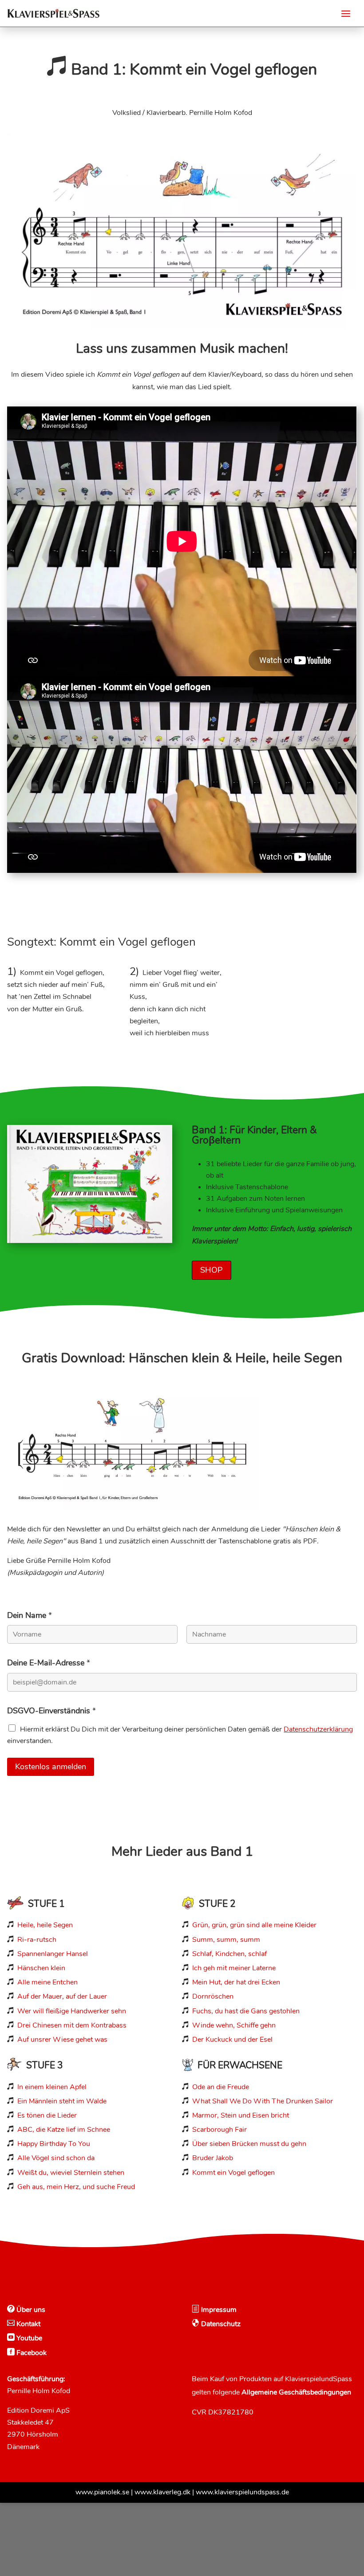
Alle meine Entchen (47, 1982)
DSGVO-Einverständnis (51, 1711)
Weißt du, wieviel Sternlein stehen (71, 2173)
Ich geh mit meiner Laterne (234, 1968)
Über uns (30, 2310)
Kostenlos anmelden (51, 1767)
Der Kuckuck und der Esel (232, 2039)
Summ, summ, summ (226, 1940)
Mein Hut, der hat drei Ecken (236, 1982)
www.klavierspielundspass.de (242, 2492)
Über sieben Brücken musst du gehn (249, 2144)
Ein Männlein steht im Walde (62, 2101)
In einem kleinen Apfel (52, 2087)
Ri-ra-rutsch (37, 1940)
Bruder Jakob (213, 2158)
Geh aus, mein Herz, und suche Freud (76, 2187)
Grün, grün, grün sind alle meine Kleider (254, 1925)
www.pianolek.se (102, 2492)
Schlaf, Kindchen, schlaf (229, 1954)
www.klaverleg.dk (162, 2492)
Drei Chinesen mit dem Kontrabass (72, 2025)
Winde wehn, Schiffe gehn (234, 2025)
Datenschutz (220, 2324)
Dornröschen (213, 1996)
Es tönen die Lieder (47, 2115)
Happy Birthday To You (54, 2144)
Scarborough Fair (220, 2130)
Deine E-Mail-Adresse (49, 1663)
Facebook (31, 2353)
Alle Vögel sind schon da (56, 2158)
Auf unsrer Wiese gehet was (62, 2039)
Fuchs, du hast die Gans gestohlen (246, 2011)
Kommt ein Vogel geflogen (233, 2173)
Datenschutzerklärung (318, 1729)
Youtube (28, 2338)
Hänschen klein (41, 1968)
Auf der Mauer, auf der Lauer (62, 1996)
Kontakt (28, 2324)
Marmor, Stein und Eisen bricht (241, 2115)
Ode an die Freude (221, 2087)
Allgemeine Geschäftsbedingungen (296, 2392)
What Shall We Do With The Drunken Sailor (263, 2101)
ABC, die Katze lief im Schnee (64, 2130)
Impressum (218, 2310)
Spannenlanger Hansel (53, 1954)
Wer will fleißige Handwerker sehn (72, 2011)
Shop (212, 1270)
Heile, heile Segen (45, 1925)
